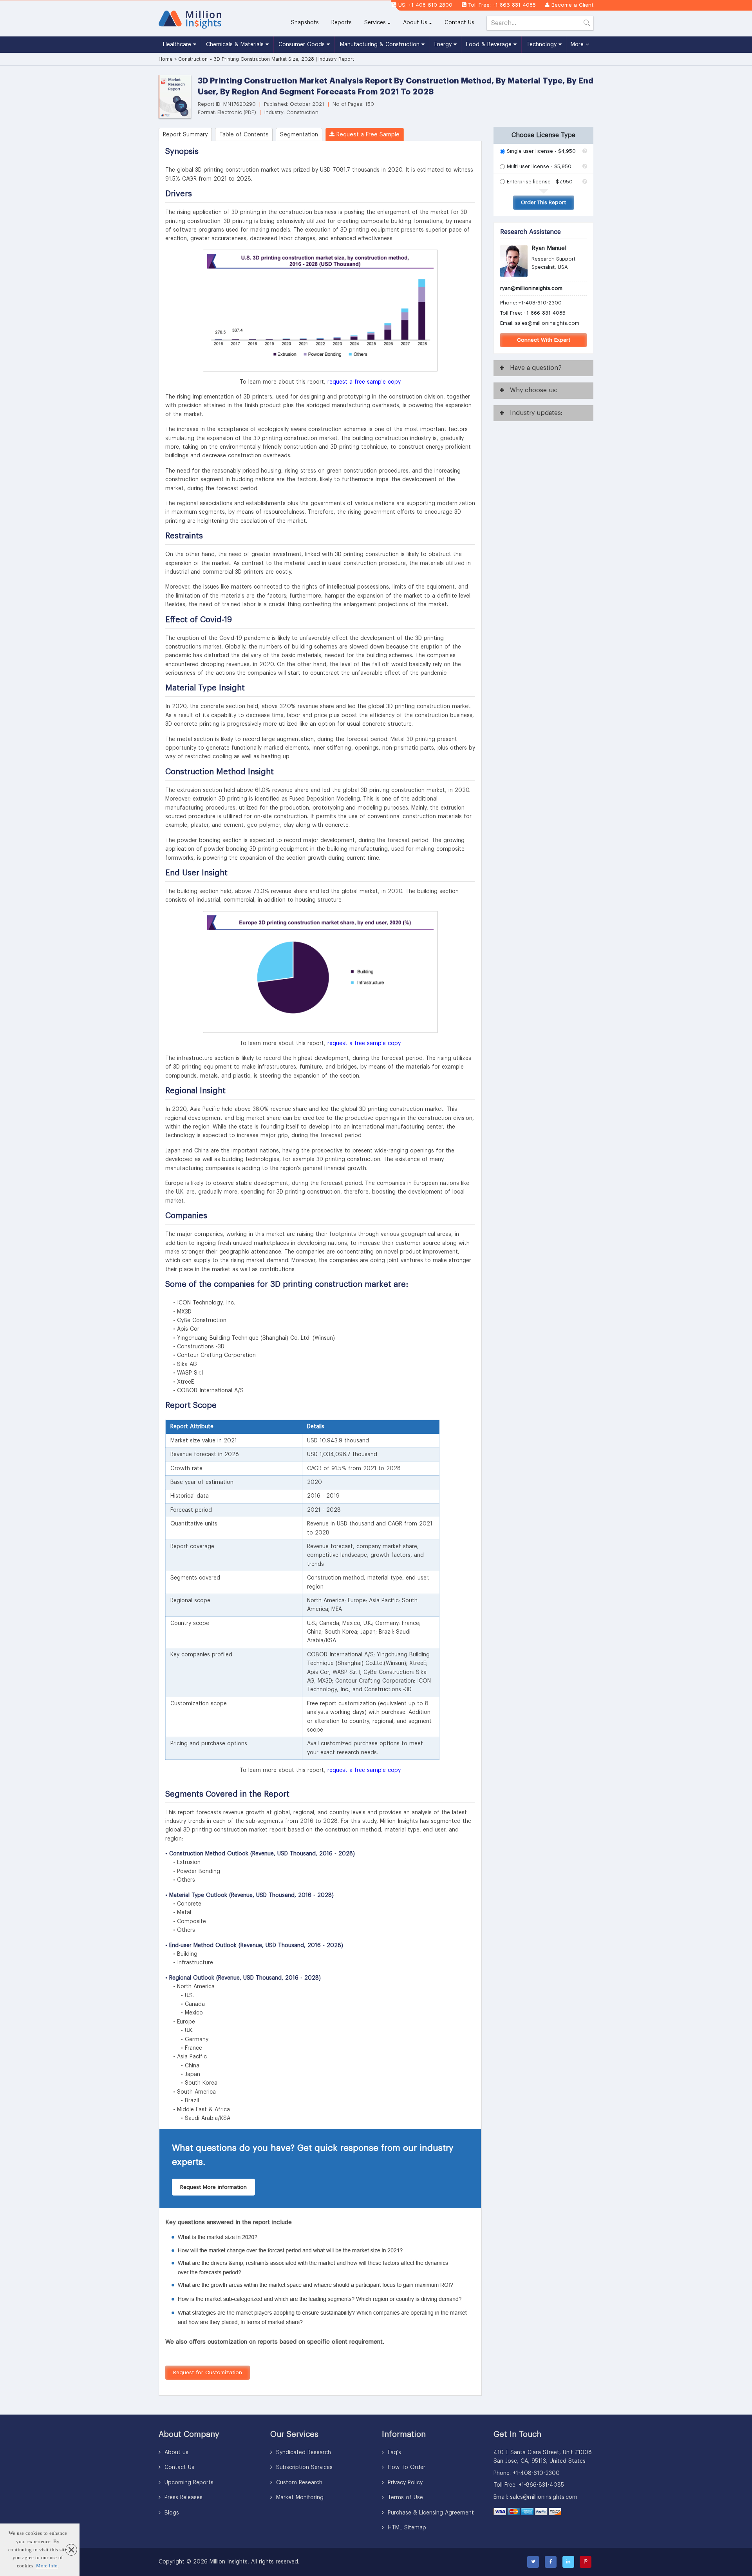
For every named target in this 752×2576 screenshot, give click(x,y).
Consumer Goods (303, 45)
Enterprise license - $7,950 (540, 182)
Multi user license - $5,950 (539, 166)
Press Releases (183, 2498)
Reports (345, 23)
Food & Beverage (490, 45)
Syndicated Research (303, 2453)
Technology (542, 45)
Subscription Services (303, 2467)
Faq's (393, 2453)
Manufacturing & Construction (381, 45)
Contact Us (459, 23)
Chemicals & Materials (236, 45)
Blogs (171, 2513)
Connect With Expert (544, 340)
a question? (536, 368)
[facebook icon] (551, 2562)
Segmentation (299, 135)
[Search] (587, 24)
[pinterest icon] (586, 2562)
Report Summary (185, 135)
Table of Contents (244, 135)
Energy (444, 45)
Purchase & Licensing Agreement (430, 2513)
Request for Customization (208, 2372)
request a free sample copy (364, 382)
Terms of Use (404, 2498)
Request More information (213, 2187)
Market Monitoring (299, 2498)
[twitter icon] (533, 2562)
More (578, 45)
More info (47, 2566)
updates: (536, 413)
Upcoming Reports (188, 2483)
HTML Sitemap (406, 2528)
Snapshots (305, 23)
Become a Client (572, 5)
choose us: (534, 390)
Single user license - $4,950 (541, 151)
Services (375, 23)
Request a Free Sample (367, 135)
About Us (415, 23)
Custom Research (298, 2483)
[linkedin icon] (568, 2562)
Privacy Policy (404, 2483)
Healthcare (178, 45)
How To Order (406, 2467)
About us (175, 2453)
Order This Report (543, 202)
